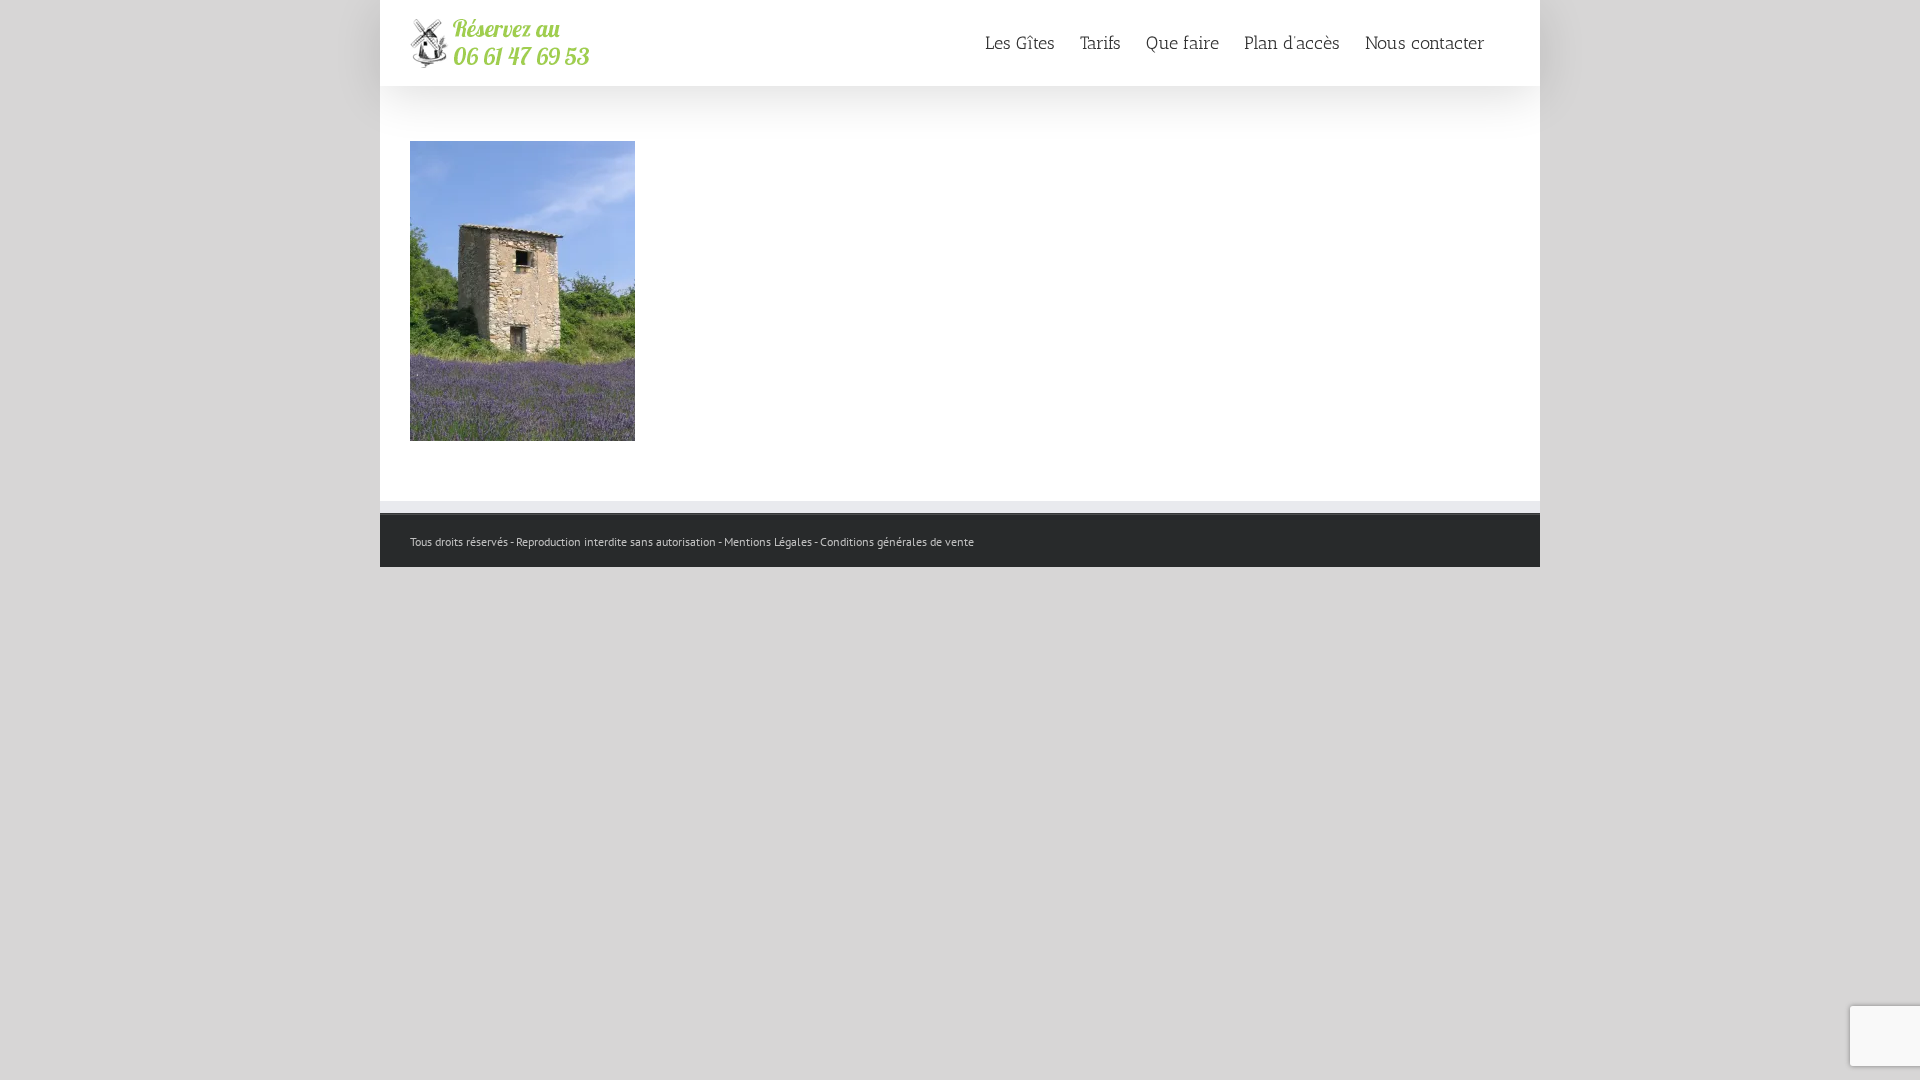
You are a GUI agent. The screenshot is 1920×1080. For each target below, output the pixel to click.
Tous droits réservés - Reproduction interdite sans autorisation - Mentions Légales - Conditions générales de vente (692, 541)
